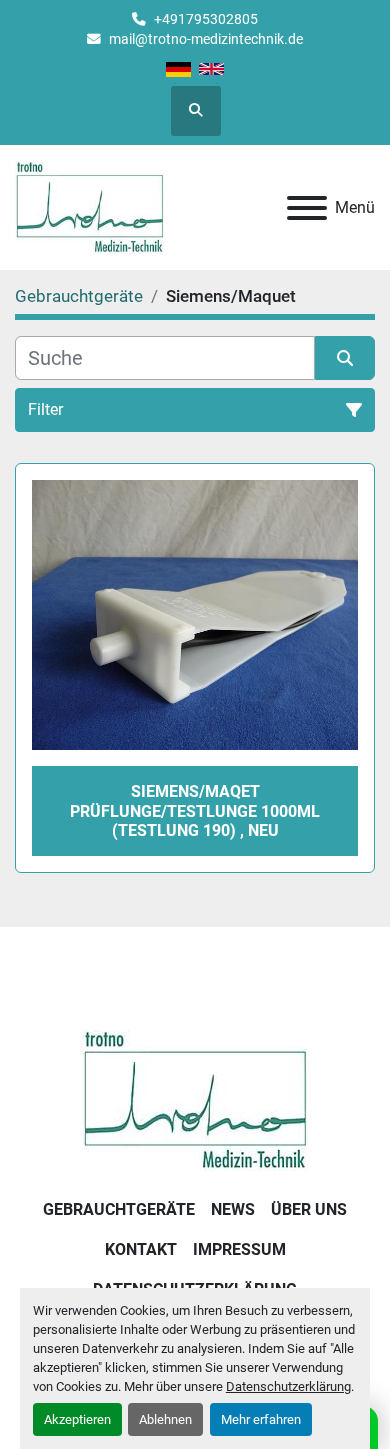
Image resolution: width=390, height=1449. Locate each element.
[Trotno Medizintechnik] (195, 1099)
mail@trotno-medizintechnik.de (206, 39)
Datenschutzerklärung (288, 1386)
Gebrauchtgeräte (119, 1209)
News (233, 1209)
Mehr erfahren (261, 1419)
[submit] (345, 358)
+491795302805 (206, 19)
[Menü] (307, 208)
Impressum (239, 1249)
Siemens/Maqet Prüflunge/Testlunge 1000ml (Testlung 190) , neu (195, 810)
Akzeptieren (77, 1419)
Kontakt (141, 1249)
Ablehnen (165, 1419)
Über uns (309, 1209)
